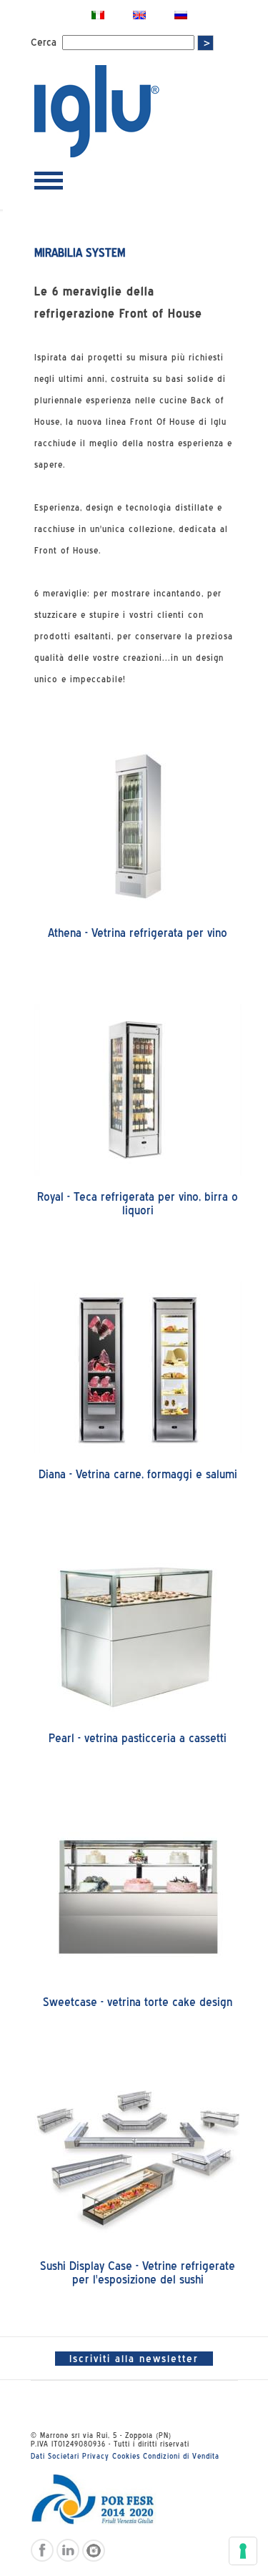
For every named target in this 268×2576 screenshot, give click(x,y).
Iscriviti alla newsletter (134, 2359)
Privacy (96, 2456)
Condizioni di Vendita (181, 2456)
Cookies (126, 2456)
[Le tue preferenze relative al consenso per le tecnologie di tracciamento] (243, 2551)
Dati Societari (55, 2456)
